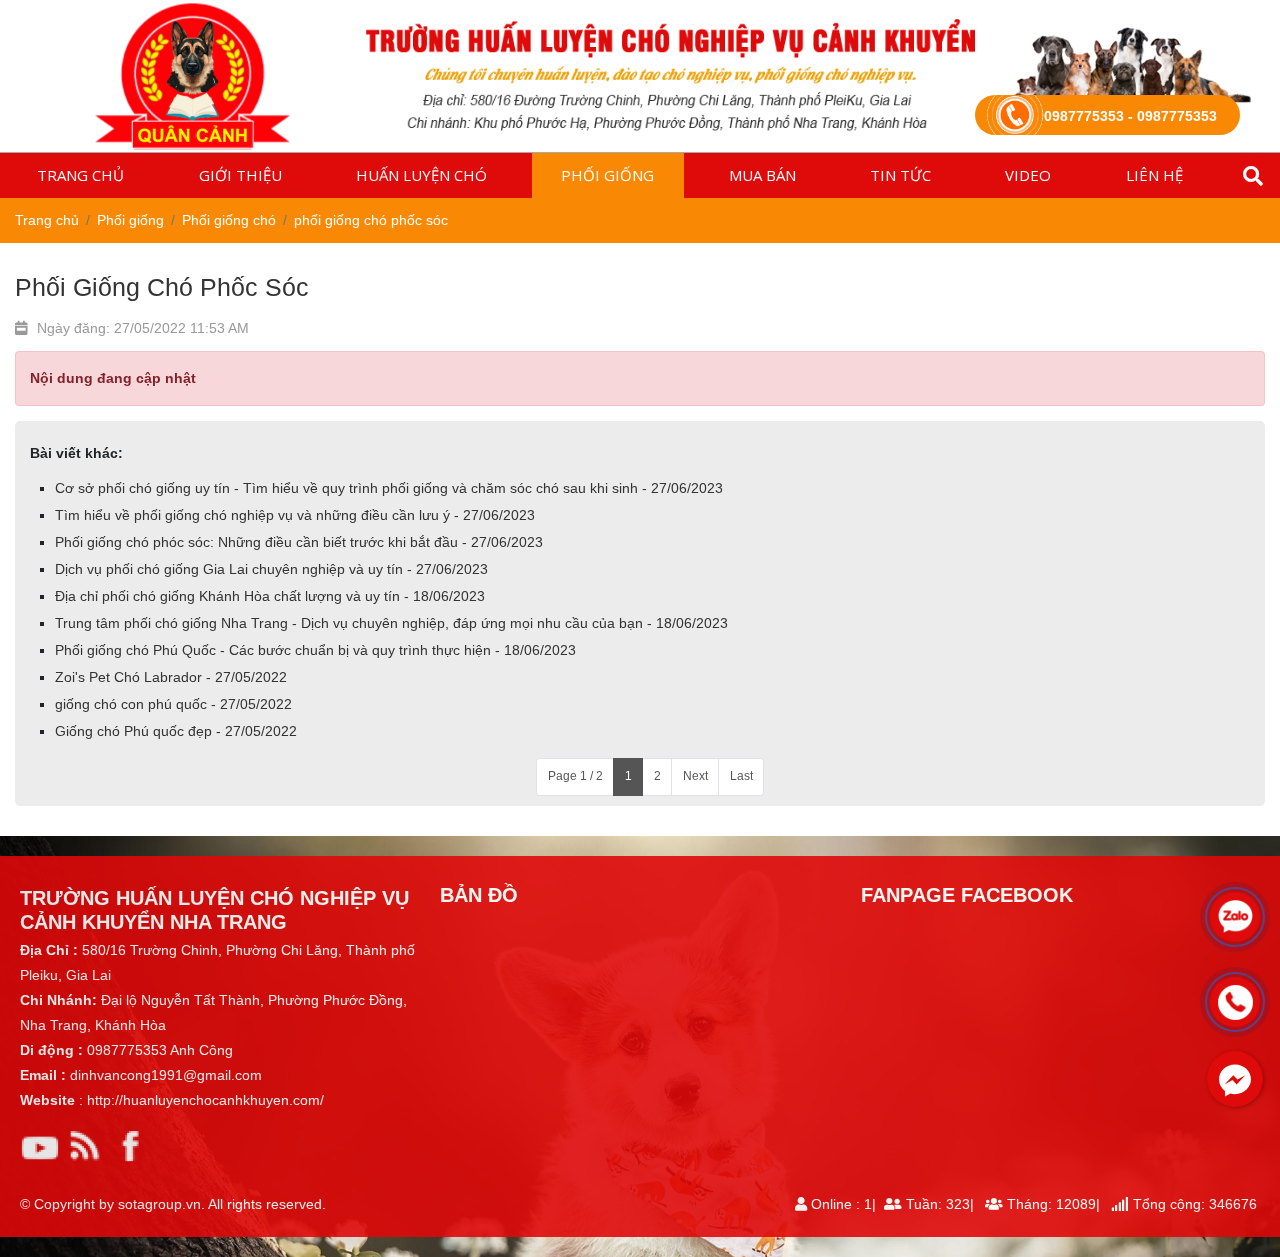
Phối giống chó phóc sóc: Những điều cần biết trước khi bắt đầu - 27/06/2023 (299, 542)
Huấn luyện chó (421, 175)
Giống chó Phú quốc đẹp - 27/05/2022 (176, 731)
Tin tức (900, 175)
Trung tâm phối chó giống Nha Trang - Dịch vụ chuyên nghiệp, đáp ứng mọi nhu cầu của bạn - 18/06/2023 (391, 623)
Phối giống (607, 175)
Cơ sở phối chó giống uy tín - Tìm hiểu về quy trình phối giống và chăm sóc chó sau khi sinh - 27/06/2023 (389, 488)
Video (1028, 175)
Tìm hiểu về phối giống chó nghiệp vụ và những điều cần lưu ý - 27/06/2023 (295, 515)
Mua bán (762, 175)
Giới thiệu (240, 175)
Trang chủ (80, 175)
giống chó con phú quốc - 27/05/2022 (173, 704)
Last (741, 776)
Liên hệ (1154, 175)
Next (695, 776)
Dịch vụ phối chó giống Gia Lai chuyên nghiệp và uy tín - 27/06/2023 (271, 569)
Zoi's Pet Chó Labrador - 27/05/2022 (171, 677)
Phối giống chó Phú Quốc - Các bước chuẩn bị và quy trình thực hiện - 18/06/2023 (315, 650)
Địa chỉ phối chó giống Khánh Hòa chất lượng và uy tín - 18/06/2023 (270, 596)
